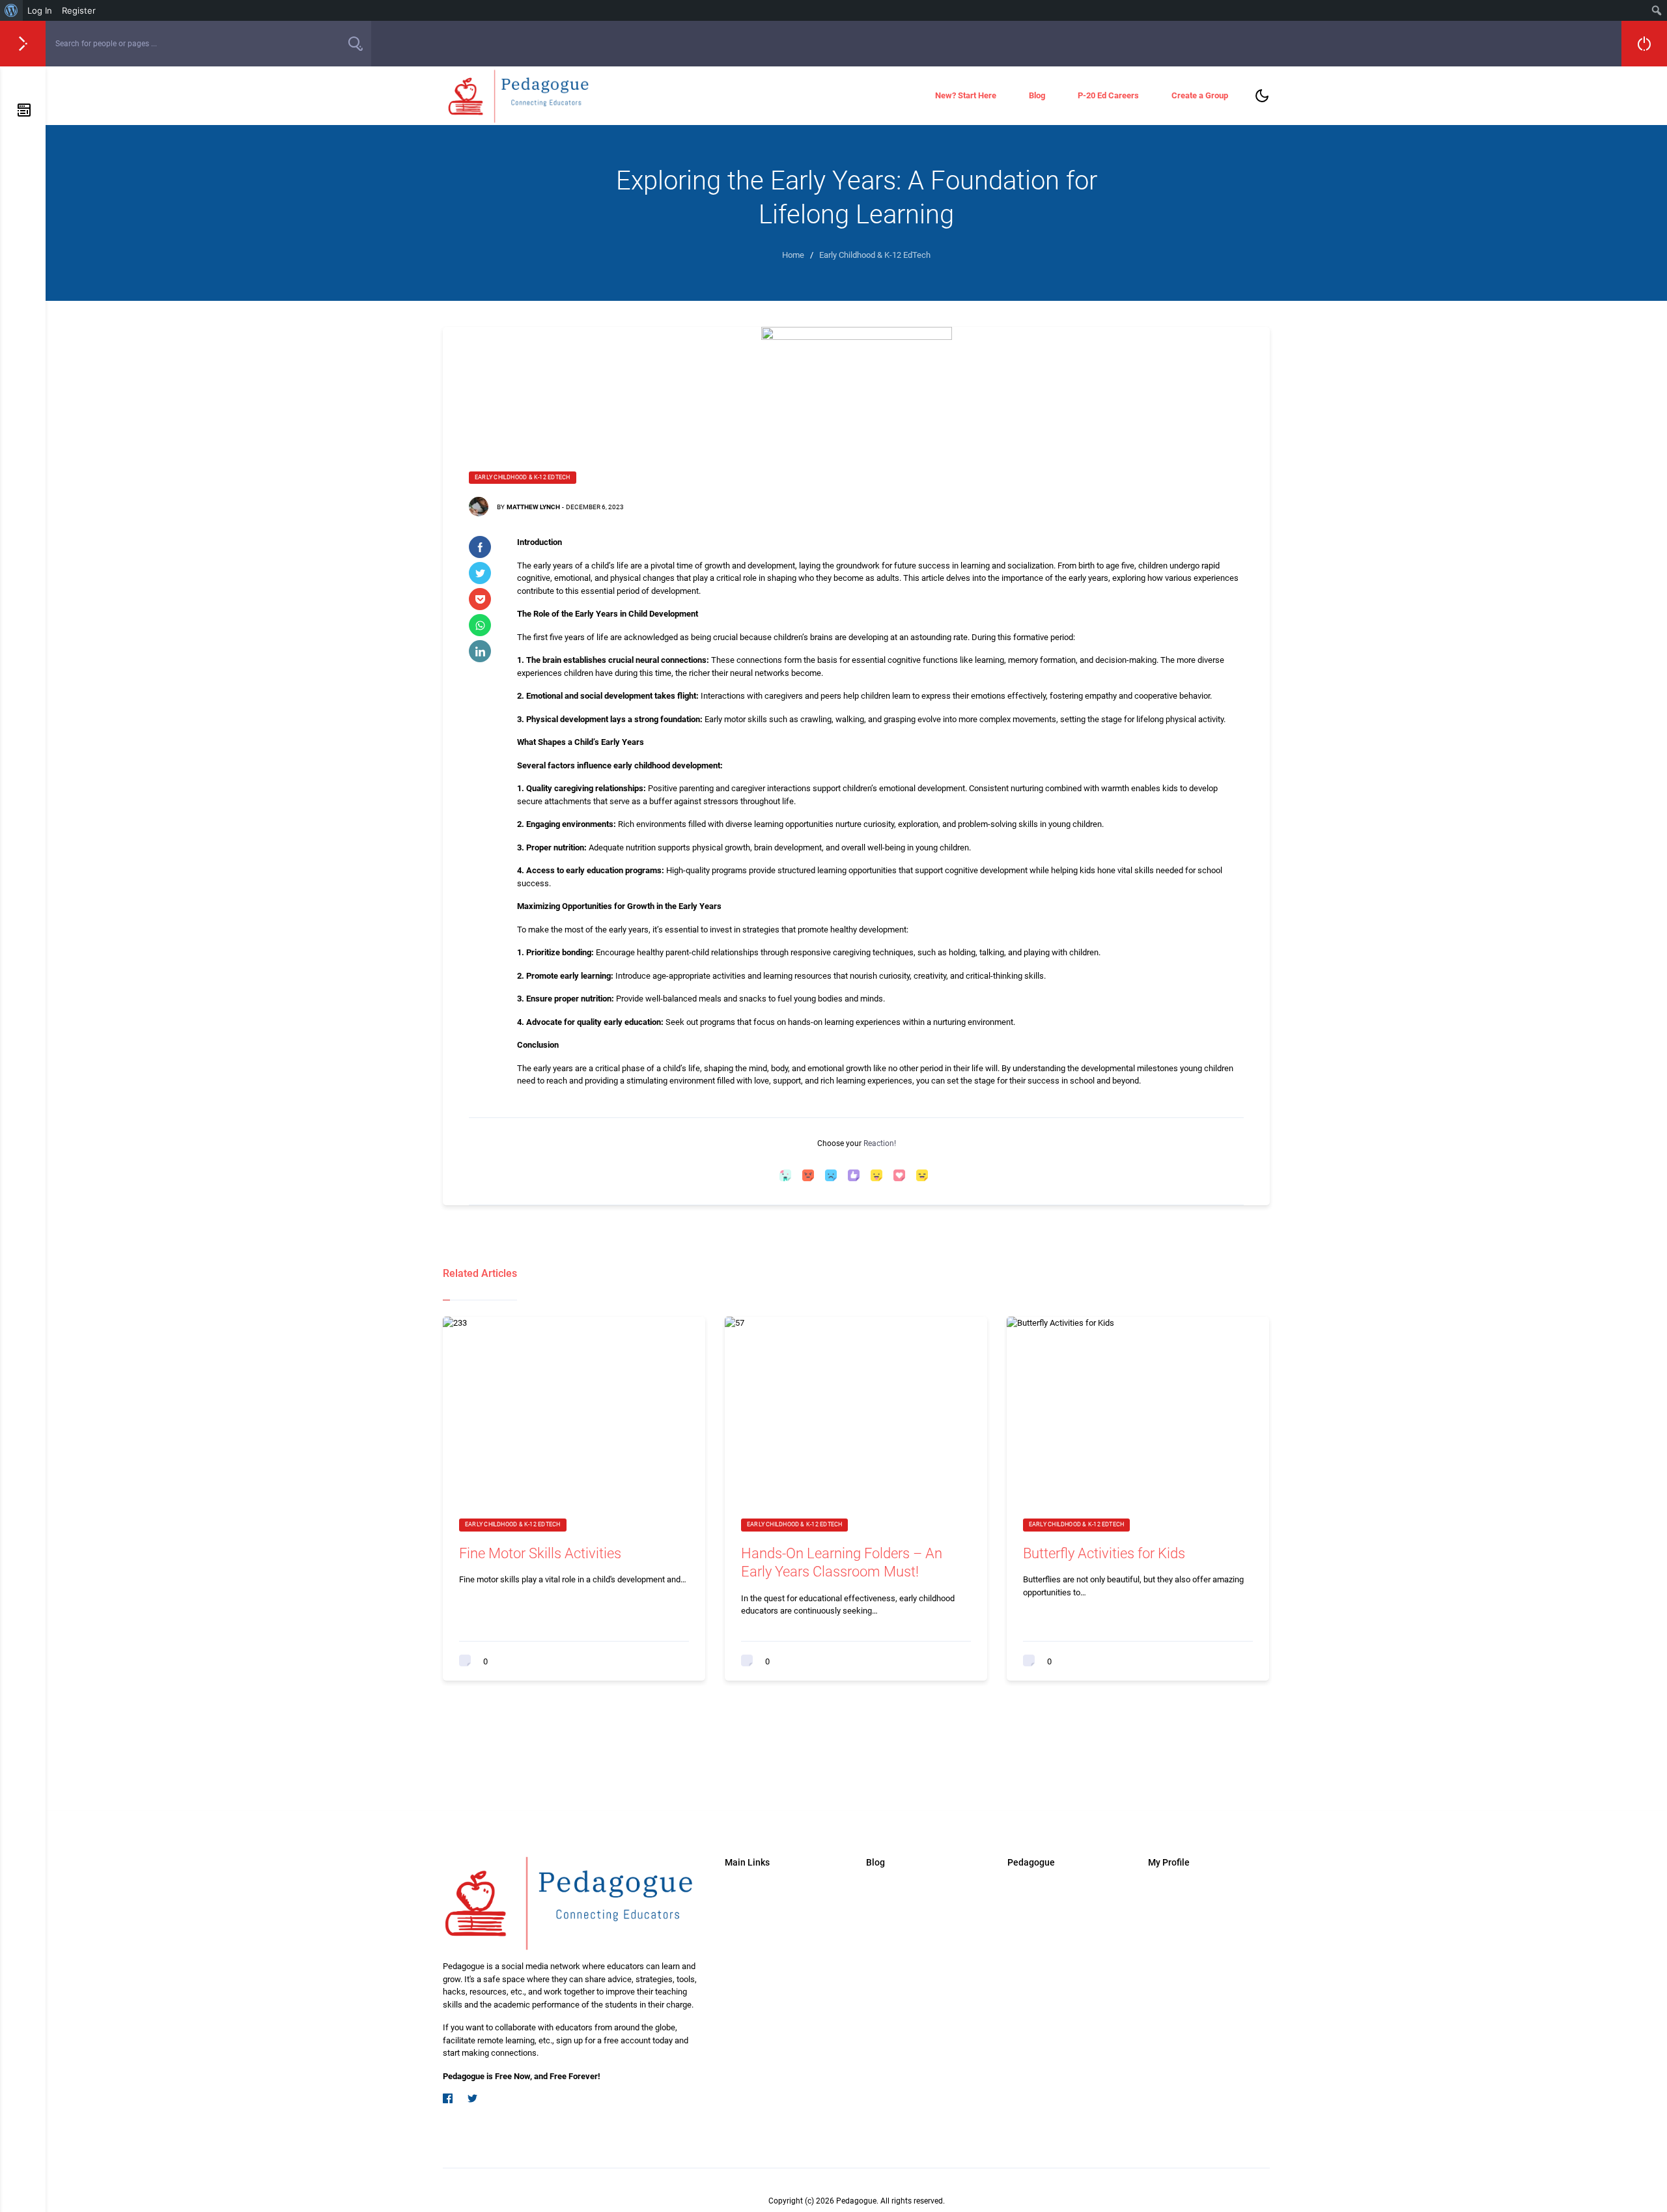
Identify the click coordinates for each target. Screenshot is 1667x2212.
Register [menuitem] (79, 10)
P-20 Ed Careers (1108, 95)
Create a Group (1200, 95)
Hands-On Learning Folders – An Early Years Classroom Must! (842, 1563)
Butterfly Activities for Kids (1104, 1553)
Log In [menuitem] (40, 10)
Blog (1037, 95)
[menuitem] (11, 10)
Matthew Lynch (533, 507)
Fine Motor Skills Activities (540, 1553)
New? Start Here (966, 95)
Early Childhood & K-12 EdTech (523, 477)
